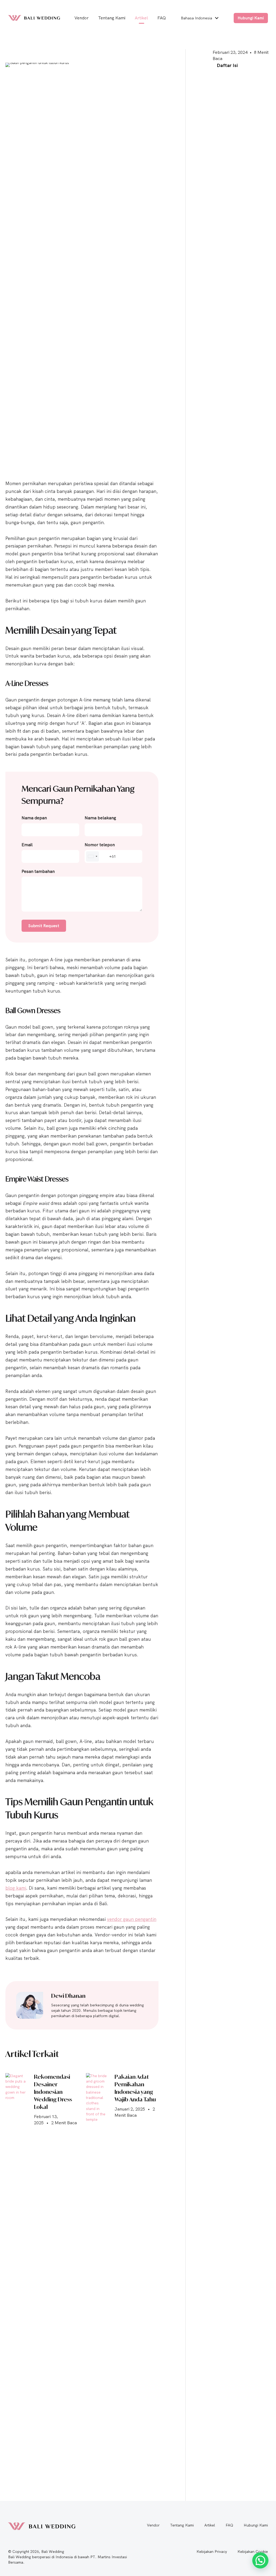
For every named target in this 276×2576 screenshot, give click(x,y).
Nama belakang (100, 818)
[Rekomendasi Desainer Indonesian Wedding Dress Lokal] (16, 2274)
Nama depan (34, 818)
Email (27, 845)
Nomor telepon (100, 845)
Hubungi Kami (256, 2525)
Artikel (210, 2525)
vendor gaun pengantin (132, 1919)
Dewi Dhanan (68, 1996)
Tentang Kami (182, 2525)
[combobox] (92, 856)
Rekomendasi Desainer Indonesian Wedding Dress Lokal (53, 2092)
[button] (217, 18)
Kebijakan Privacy (212, 2552)
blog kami (16, 1888)
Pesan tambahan (38, 871)
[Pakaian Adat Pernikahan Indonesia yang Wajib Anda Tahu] (97, 2274)
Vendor (153, 2525)
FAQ (229, 2525)
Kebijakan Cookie (253, 2552)
